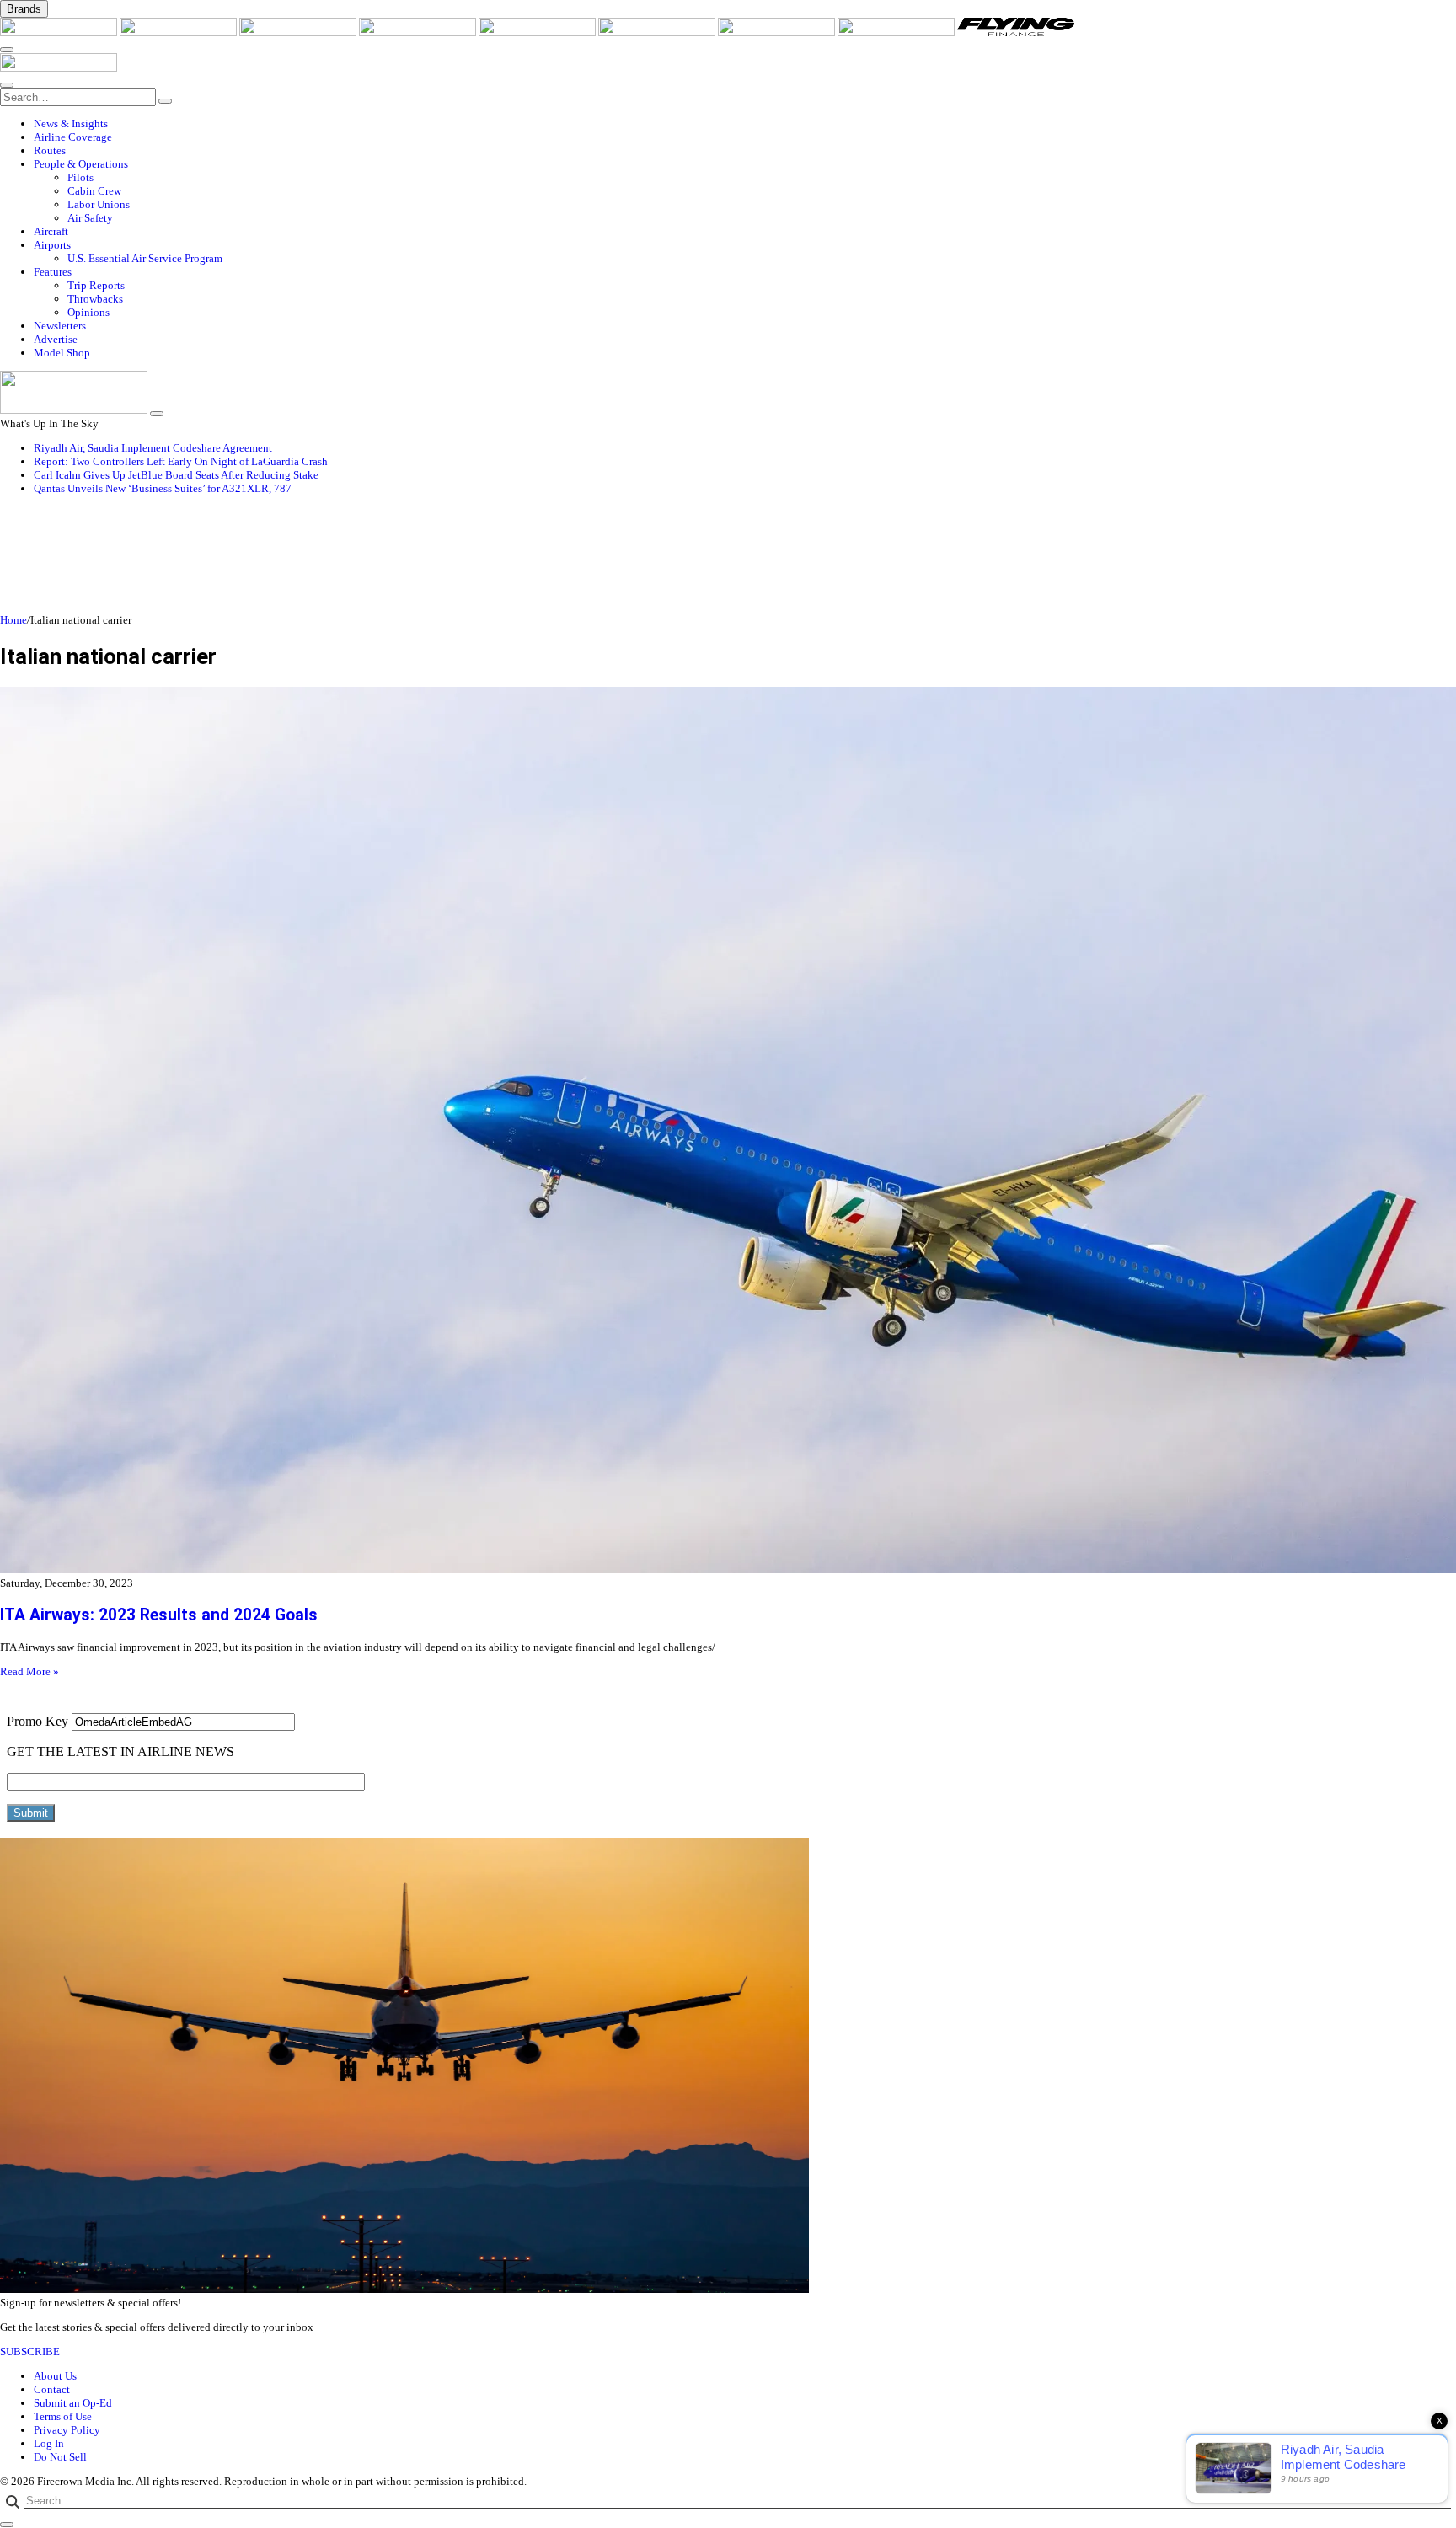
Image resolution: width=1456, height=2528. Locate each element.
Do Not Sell (60, 2457)
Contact (52, 2389)
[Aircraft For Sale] (419, 32)
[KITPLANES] (658, 32)
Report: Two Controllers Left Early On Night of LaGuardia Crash (181, 461)
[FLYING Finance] (1016, 32)
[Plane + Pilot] (778, 32)
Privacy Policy (67, 2430)
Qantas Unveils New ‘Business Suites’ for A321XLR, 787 (163, 488)
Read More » (29, 1671)
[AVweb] (299, 32)
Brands (24, 9)
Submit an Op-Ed (73, 2403)
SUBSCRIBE (30, 2351)
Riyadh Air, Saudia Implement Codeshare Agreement (153, 448)
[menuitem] (745, 124)
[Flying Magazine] (179, 32)
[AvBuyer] (538, 32)
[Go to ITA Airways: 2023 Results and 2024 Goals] (728, 1132)
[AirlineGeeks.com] (60, 32)
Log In (49, 2443)
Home (13, 620)
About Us (55, 2376)
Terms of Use (63, 2416)
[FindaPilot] (897, 32)
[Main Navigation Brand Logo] (59, 68)
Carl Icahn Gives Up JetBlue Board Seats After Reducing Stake (176, 475)
